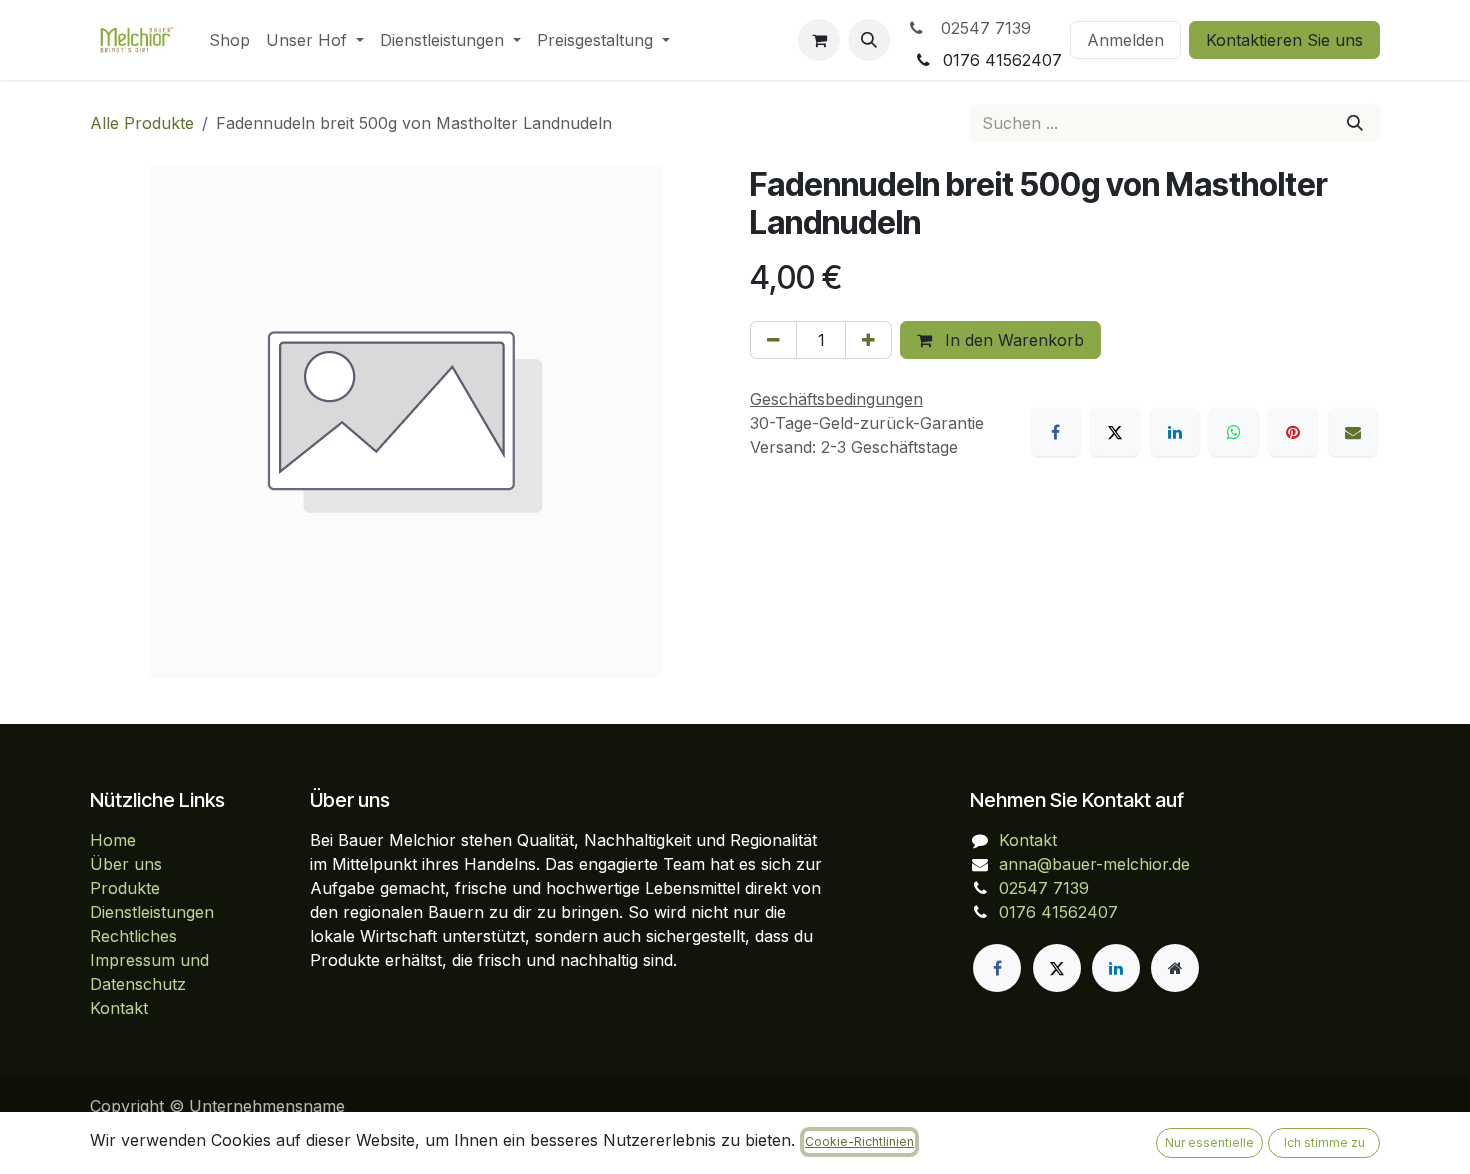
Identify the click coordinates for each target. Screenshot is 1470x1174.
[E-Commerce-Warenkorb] (819, 40)
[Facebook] (1056, 432)
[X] (1115, 432)
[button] (869, 40)
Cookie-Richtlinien (859, 1141)
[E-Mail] (1353, 432)
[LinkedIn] (1175, 432)
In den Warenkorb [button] (1012, 340)
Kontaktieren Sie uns (1284, 40)
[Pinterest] (1293, 432)
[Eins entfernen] (773, 340)
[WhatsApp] (1234, 432)
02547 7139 (981, 28)
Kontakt (119, 1008)
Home (113, 840)
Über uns (126, 864)
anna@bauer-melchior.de (1094, 864)
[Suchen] (1355, 123)
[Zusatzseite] (1175, 968)
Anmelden (1125, 40)
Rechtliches (133, 936)
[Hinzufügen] (868, 340)
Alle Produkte (142, 123)
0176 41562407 (1058, 912)
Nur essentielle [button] (1209, 1142)
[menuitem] (229, 40)
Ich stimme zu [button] (1324, 1142)
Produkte (125, 888)
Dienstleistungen (152, 912)
